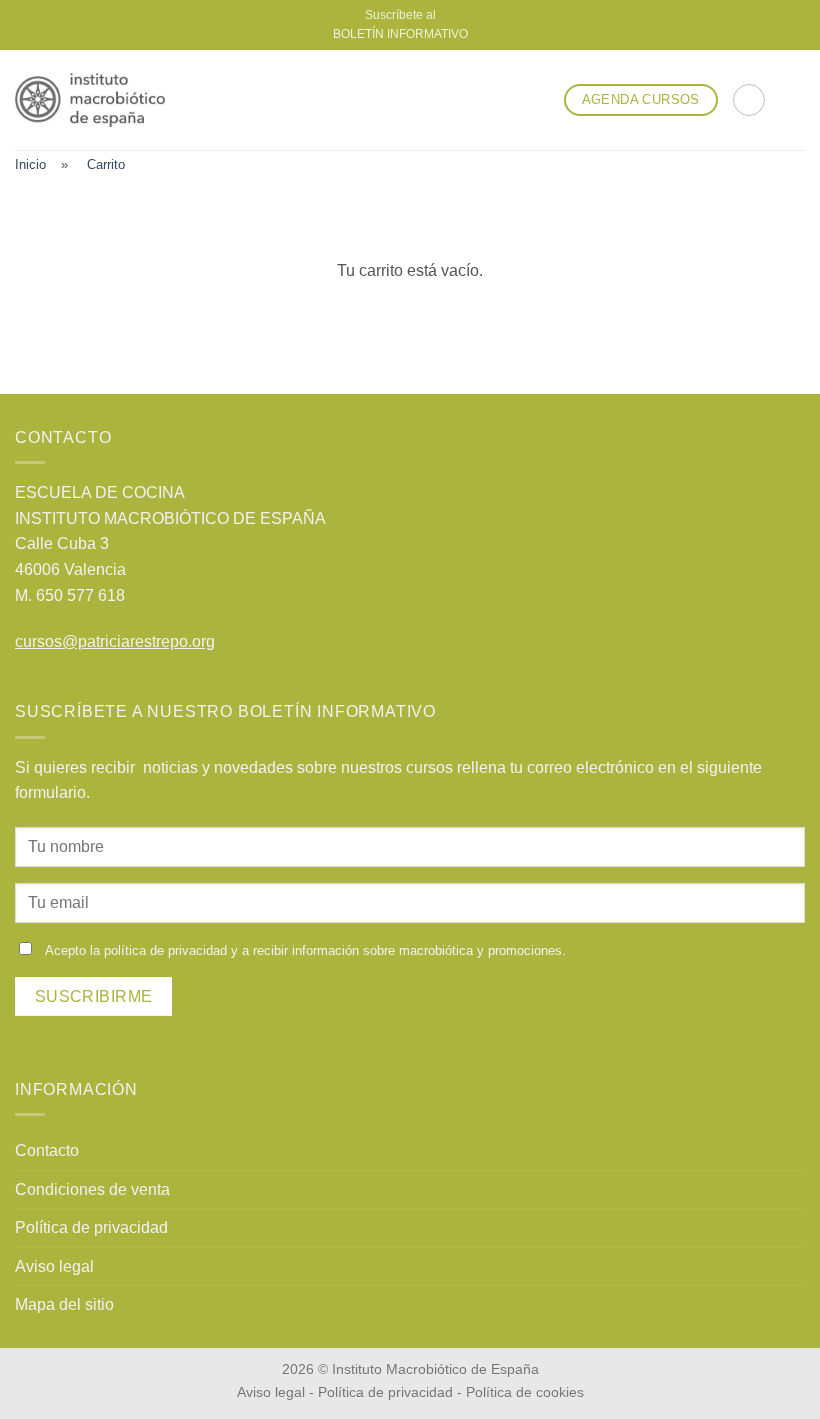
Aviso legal (54, 1266)
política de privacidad (165, 950)
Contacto (47, 1150)
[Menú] (793, 99)
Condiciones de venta (92, 1189)
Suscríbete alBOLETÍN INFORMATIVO (400, 24)
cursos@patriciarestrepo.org (115, 641)
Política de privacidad (91, 1227)
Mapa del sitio (64, 1304)
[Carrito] (749, 100)
